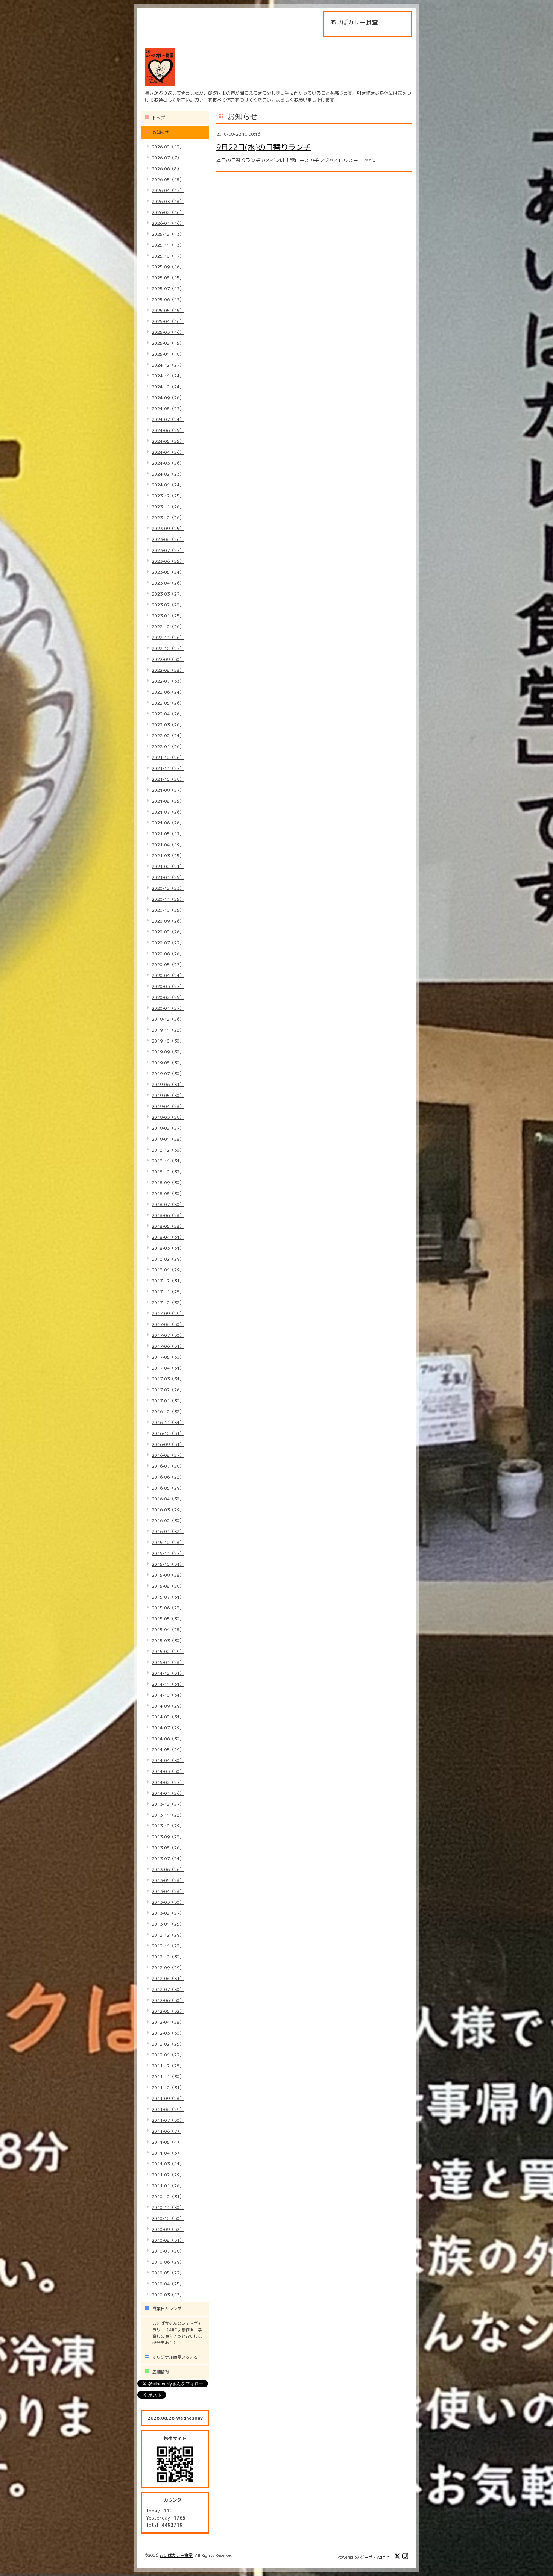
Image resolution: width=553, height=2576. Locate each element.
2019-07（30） (168, 1074)
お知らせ (161, 132)
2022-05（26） (168, 703)
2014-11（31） (168, 1684)
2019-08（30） (168, 1063)
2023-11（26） (168, 507)
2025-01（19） (168, 354)
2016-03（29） (168, 1510)
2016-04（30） (168, 1499)
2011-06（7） (167, 2131)
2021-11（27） (168, 768)
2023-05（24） (168, 572)
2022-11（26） (168, 637)
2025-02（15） (168, 343)
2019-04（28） (168, 1106)
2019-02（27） (168, 1128)
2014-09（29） (168, 1706)
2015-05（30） (168, 1619)
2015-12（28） (168, 1542)
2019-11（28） (168, 1030)
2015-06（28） (168, 1608)
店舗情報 (161, 2372)
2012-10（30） (168, 1957)
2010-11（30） (168, 2207)
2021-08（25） (168, 801)
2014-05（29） (168, 1749)
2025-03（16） (168, 332)
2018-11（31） (168, 1161)
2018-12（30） (168, 1150)
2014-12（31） (168, 1673)
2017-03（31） (168, 1379)
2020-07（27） (168, 943)
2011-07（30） (168, 2120)
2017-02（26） (168, 1390)
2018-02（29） (168, 1259)
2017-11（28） (168, 1292)
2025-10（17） (168, 256)
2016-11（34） (168, 1422)
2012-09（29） (168, 1968)
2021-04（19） (168, 845)
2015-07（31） (168, 1597)
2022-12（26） (168, 627)
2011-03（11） (168, 2164)
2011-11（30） (168, 2077)
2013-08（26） (168, 1848)
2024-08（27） (168, 408)
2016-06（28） (168, 1477)
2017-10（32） (168, 1302)
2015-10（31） (168, 1564)
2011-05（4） (167, 2142)
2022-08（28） (168, 670)
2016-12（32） (168, 1411)
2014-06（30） (168, 1739)
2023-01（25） (168, 616)
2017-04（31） (168, 1368)
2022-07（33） (168, 681)
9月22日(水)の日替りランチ (264, 147)
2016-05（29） (168, 1488)
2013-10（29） (168, 1826)
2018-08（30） (168, 1193)
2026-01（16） (168, 223)
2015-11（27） (168, 1553)
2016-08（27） (168, 1455)
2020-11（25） (168, 899)
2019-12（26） (168, 1019)
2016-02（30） (168, 1521)
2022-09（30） (168, 659)
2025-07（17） (168, 289)
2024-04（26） (168, 452)
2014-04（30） (168, 1760)
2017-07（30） (168, 1335)
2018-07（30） (168, 1204)
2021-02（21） (168, 866)
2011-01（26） (168, 2186)
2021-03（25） (168, 855)
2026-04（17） (168, 190)
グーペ (366, 2557)
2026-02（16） (168, 212)
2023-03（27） (168, 594)
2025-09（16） (168, 267)
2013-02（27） (168, 1913)
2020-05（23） (168, 964)
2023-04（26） (168, 583)
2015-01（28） (168, 1662)
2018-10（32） (168, 1172)
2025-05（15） (168, 310)
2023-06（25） (168, 561)
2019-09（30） (168, 1052)
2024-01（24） (168, 485)
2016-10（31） (168, 1433)
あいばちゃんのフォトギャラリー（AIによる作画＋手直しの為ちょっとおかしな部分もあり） (177, 2333)
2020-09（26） (168, 921)
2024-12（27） (168, 365)
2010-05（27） (168, 2273)
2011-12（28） (168, 2066)
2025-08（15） (168, 278)
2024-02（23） (168, 474)
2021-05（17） (168, 834)
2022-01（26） (168, 746)
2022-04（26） (168, 714)
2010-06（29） (168, 2262)
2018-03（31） (168, 1248)
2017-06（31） (168, 1346)
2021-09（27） (168, 790)
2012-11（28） (168, 1946)
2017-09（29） (168, 1313)
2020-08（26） (168, 932)
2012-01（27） (168, 2055)
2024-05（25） (168, 441)
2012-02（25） (168, 2044)
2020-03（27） (168, 986)
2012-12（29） (168, 1935)
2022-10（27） (168, 648)
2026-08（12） (168, 147)
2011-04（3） (167, 2153)
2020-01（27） (168, 1008)
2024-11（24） (168, 376)
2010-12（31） (168, 2196)
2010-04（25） (168, 2284)
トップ (159, 118)
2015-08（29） (168, 1586)
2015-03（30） (168, 1640)
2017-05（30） (168, 1357)
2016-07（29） (168, 1466)
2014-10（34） (168, 1695)
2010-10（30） (168, 2218)
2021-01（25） (168, 877)
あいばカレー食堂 (176, 2555)
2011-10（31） (168, 2087)
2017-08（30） (168, 1324)
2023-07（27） (168, 550)
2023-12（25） (168, 496)
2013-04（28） (168, 1891)
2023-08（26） (168, 539)
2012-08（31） (168, 1978)
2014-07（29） (168, 1728)
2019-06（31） (168, 1084)
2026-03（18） (168, 201)
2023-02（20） (168, 605)
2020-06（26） (168, 954)
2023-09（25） (168, 528)
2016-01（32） (168, 1531)
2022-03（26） (168, 725)
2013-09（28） (168, 1837)
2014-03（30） (168, 1771)
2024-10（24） (168, 387)
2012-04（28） (168, 2022)
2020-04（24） (168, 975)
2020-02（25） (168, 997)
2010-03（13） (168, 2295)
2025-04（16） (168, 321)
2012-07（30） (168, 1989)
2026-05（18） (168, 180)
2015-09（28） (168, 1575)
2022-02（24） (168, 736)
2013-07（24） (168, 1859)
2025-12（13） (168, 234)
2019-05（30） (168, 1095)
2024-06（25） (168, 430)
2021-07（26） (168, 812)
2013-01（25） (168, 1924)
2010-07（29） (168, 2251)
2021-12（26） (168, 757)
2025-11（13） (168, 245)
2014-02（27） (168, 1782)
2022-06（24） (168, 692)
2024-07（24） (168, 419)
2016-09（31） (168, 1444)
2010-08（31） (168, 2240)
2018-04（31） (168, 1237)
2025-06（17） (168, 299)
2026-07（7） (167, 158)
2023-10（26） (168, 517)
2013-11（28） (168, 1815)
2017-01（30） (168, 1401)
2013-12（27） (168, 1804)
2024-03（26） (168, 463)
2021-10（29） (168, 779)
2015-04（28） (168, 1630)
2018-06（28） (168, 1215)
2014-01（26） (168, 1793)
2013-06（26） (168, 1869)
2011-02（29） (168, 2175)
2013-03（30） (168, 1902)
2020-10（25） (168, 910)
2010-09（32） (168, 2229)
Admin (383, 2557)
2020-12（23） (168, 888)
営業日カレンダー (169, 2309)
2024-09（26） (168, 398)
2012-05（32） (168, 2011)
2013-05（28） (168, 1880)
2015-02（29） (168, 1651)
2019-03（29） (168, 1117)
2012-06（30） (168, 2000)
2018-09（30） (168, 1183)
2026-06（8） (167, 169)
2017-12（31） (168, 1281)
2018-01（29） (168, 1270)
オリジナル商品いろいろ (175, 2357)
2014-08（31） (168, 1717)
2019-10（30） (168, 1041)
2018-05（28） (168, 1226)
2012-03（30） (168, 2033)
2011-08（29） (168, 2109)
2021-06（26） (168, 823)
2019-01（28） (168, 1139)
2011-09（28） (168, 2098)
